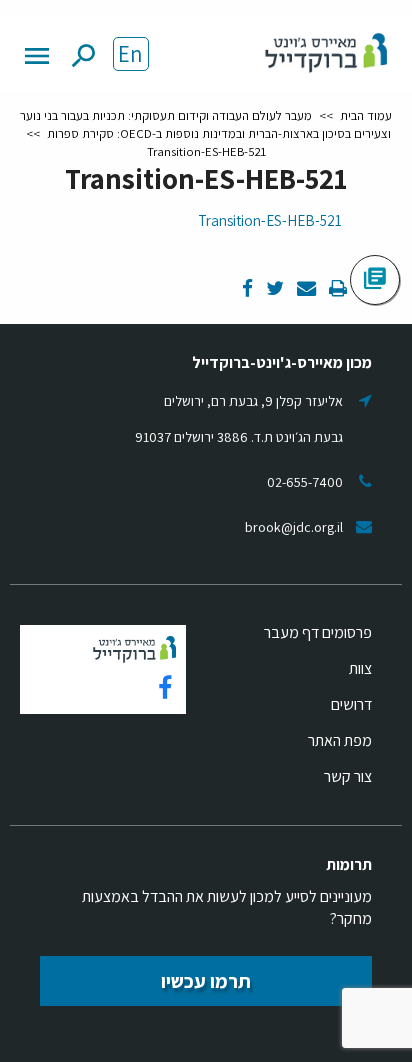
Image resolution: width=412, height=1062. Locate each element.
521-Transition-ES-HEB (270, 220)
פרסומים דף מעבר (318, 632)
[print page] (336, 289)
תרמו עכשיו (206, 981)
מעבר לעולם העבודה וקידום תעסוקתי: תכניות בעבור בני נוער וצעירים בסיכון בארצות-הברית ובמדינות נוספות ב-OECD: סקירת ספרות (205, 124)
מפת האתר (340, 740)
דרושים (351, 704)
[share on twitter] (273, 289)
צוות (360, 668)
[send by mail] (305, 289)
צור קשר (348, 776)
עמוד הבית (366, 115)
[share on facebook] (247, 289)
